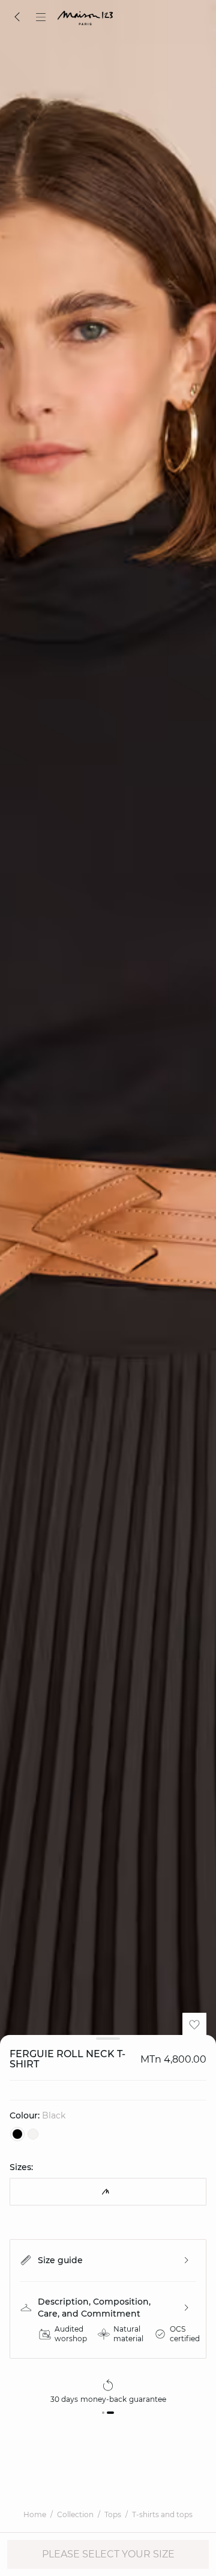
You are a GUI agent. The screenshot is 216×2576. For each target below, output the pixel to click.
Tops (113, 2514)
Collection (75, 2514)
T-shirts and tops (162, 2514)
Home (35, 2514)
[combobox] (108, 2192)
